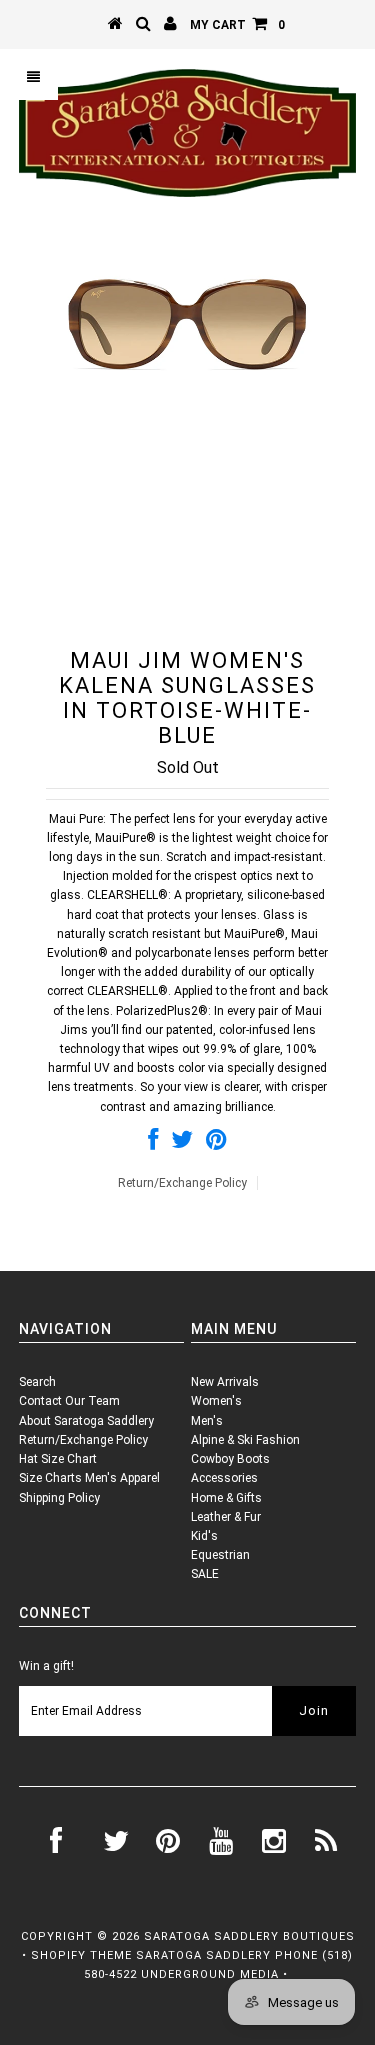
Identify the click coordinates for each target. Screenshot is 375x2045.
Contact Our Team (69, 1401)
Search (37, 1382)
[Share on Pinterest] (216, 1144)
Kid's (204, 1536)
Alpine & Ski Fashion (245, 1440)
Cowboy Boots (230, 1459)
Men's (207, 1421)
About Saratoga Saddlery (86, 1421)
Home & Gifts (226, 1498)
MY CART (237, 25)
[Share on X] (182, 1144)
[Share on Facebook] (153, 1144)
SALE (205, 1574)
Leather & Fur (226, 1517)
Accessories (224, 1478)
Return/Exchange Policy (182, 1183)
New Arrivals (225, 1382)
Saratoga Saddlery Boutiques (249, 1936)
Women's (216, 1401)
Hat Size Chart (58, 1459)
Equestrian (220, 1555)
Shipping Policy (59, 1498)
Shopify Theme (81, 1955)
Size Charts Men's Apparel (89, 1478)
